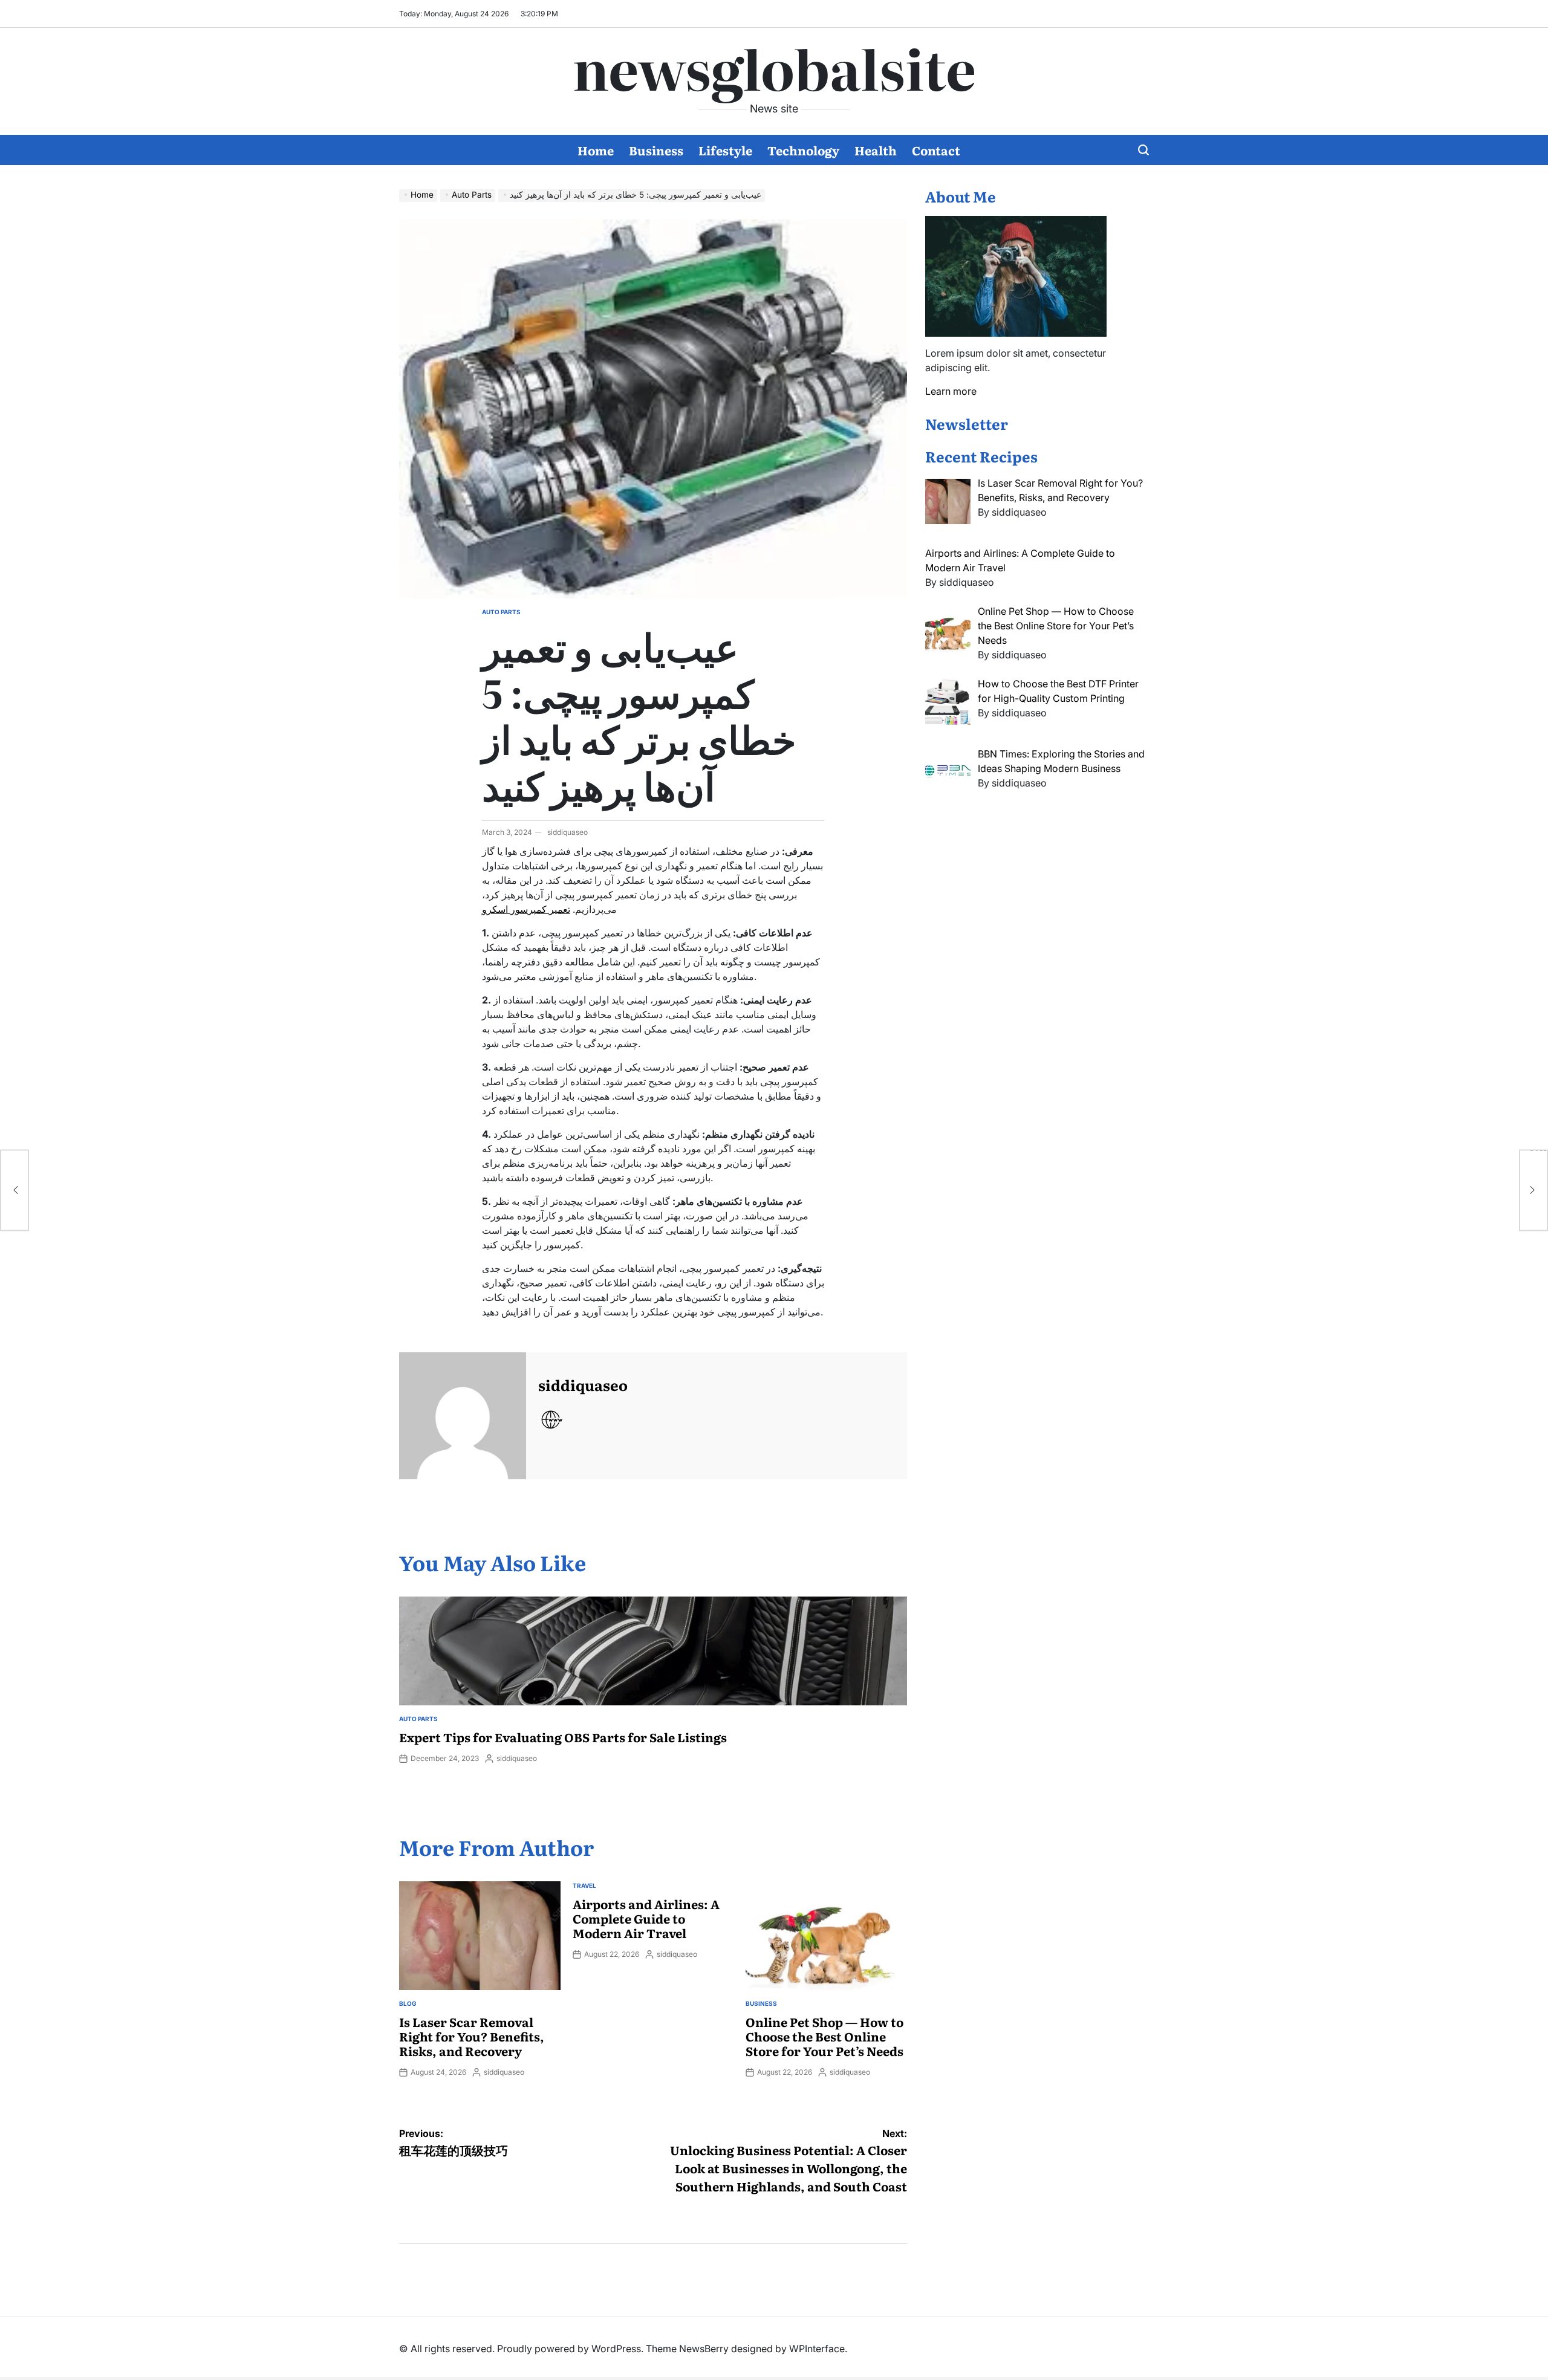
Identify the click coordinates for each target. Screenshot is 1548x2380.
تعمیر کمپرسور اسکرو (526, 909)
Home (596, 150)
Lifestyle (725, 150)
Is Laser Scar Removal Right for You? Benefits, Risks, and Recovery (472, 2036)
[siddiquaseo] (463, 1416)
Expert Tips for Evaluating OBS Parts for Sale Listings (563, 1737)
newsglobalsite (774, 67)
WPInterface (817, 2349)
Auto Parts (501, 612)
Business (656, 150)
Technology (803, 150)
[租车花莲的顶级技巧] (15, 1190)
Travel (584, 1886)
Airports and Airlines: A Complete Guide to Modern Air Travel (646, 1918)
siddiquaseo (567, 832)
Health (876, 150)
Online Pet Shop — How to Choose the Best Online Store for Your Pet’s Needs (824, 2036)
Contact (936, 150)
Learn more (951, 391)
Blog (408, 2003)
